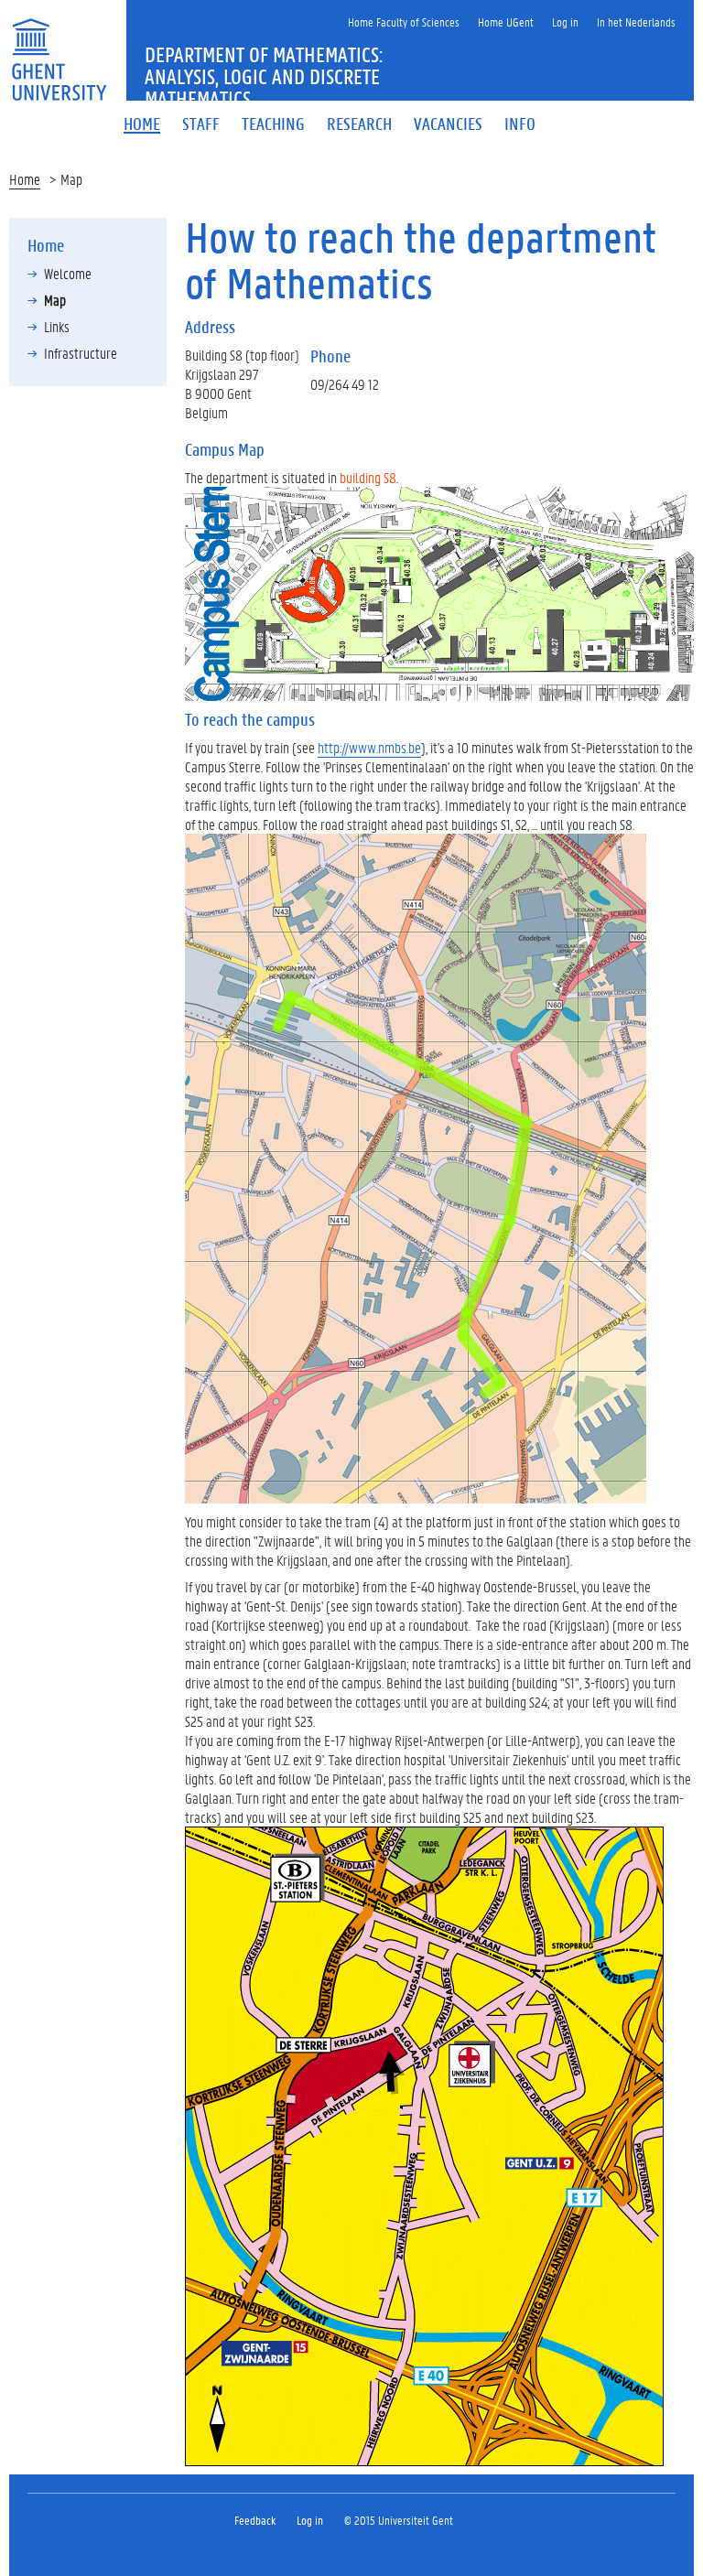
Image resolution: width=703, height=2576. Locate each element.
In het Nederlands (636, 22)
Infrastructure (81, 353)
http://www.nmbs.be (369, 747)
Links (57, 326)
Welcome (68, 273)
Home (25, 179)
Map (55, 300)
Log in (565, 22)
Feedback (255, 2520)
